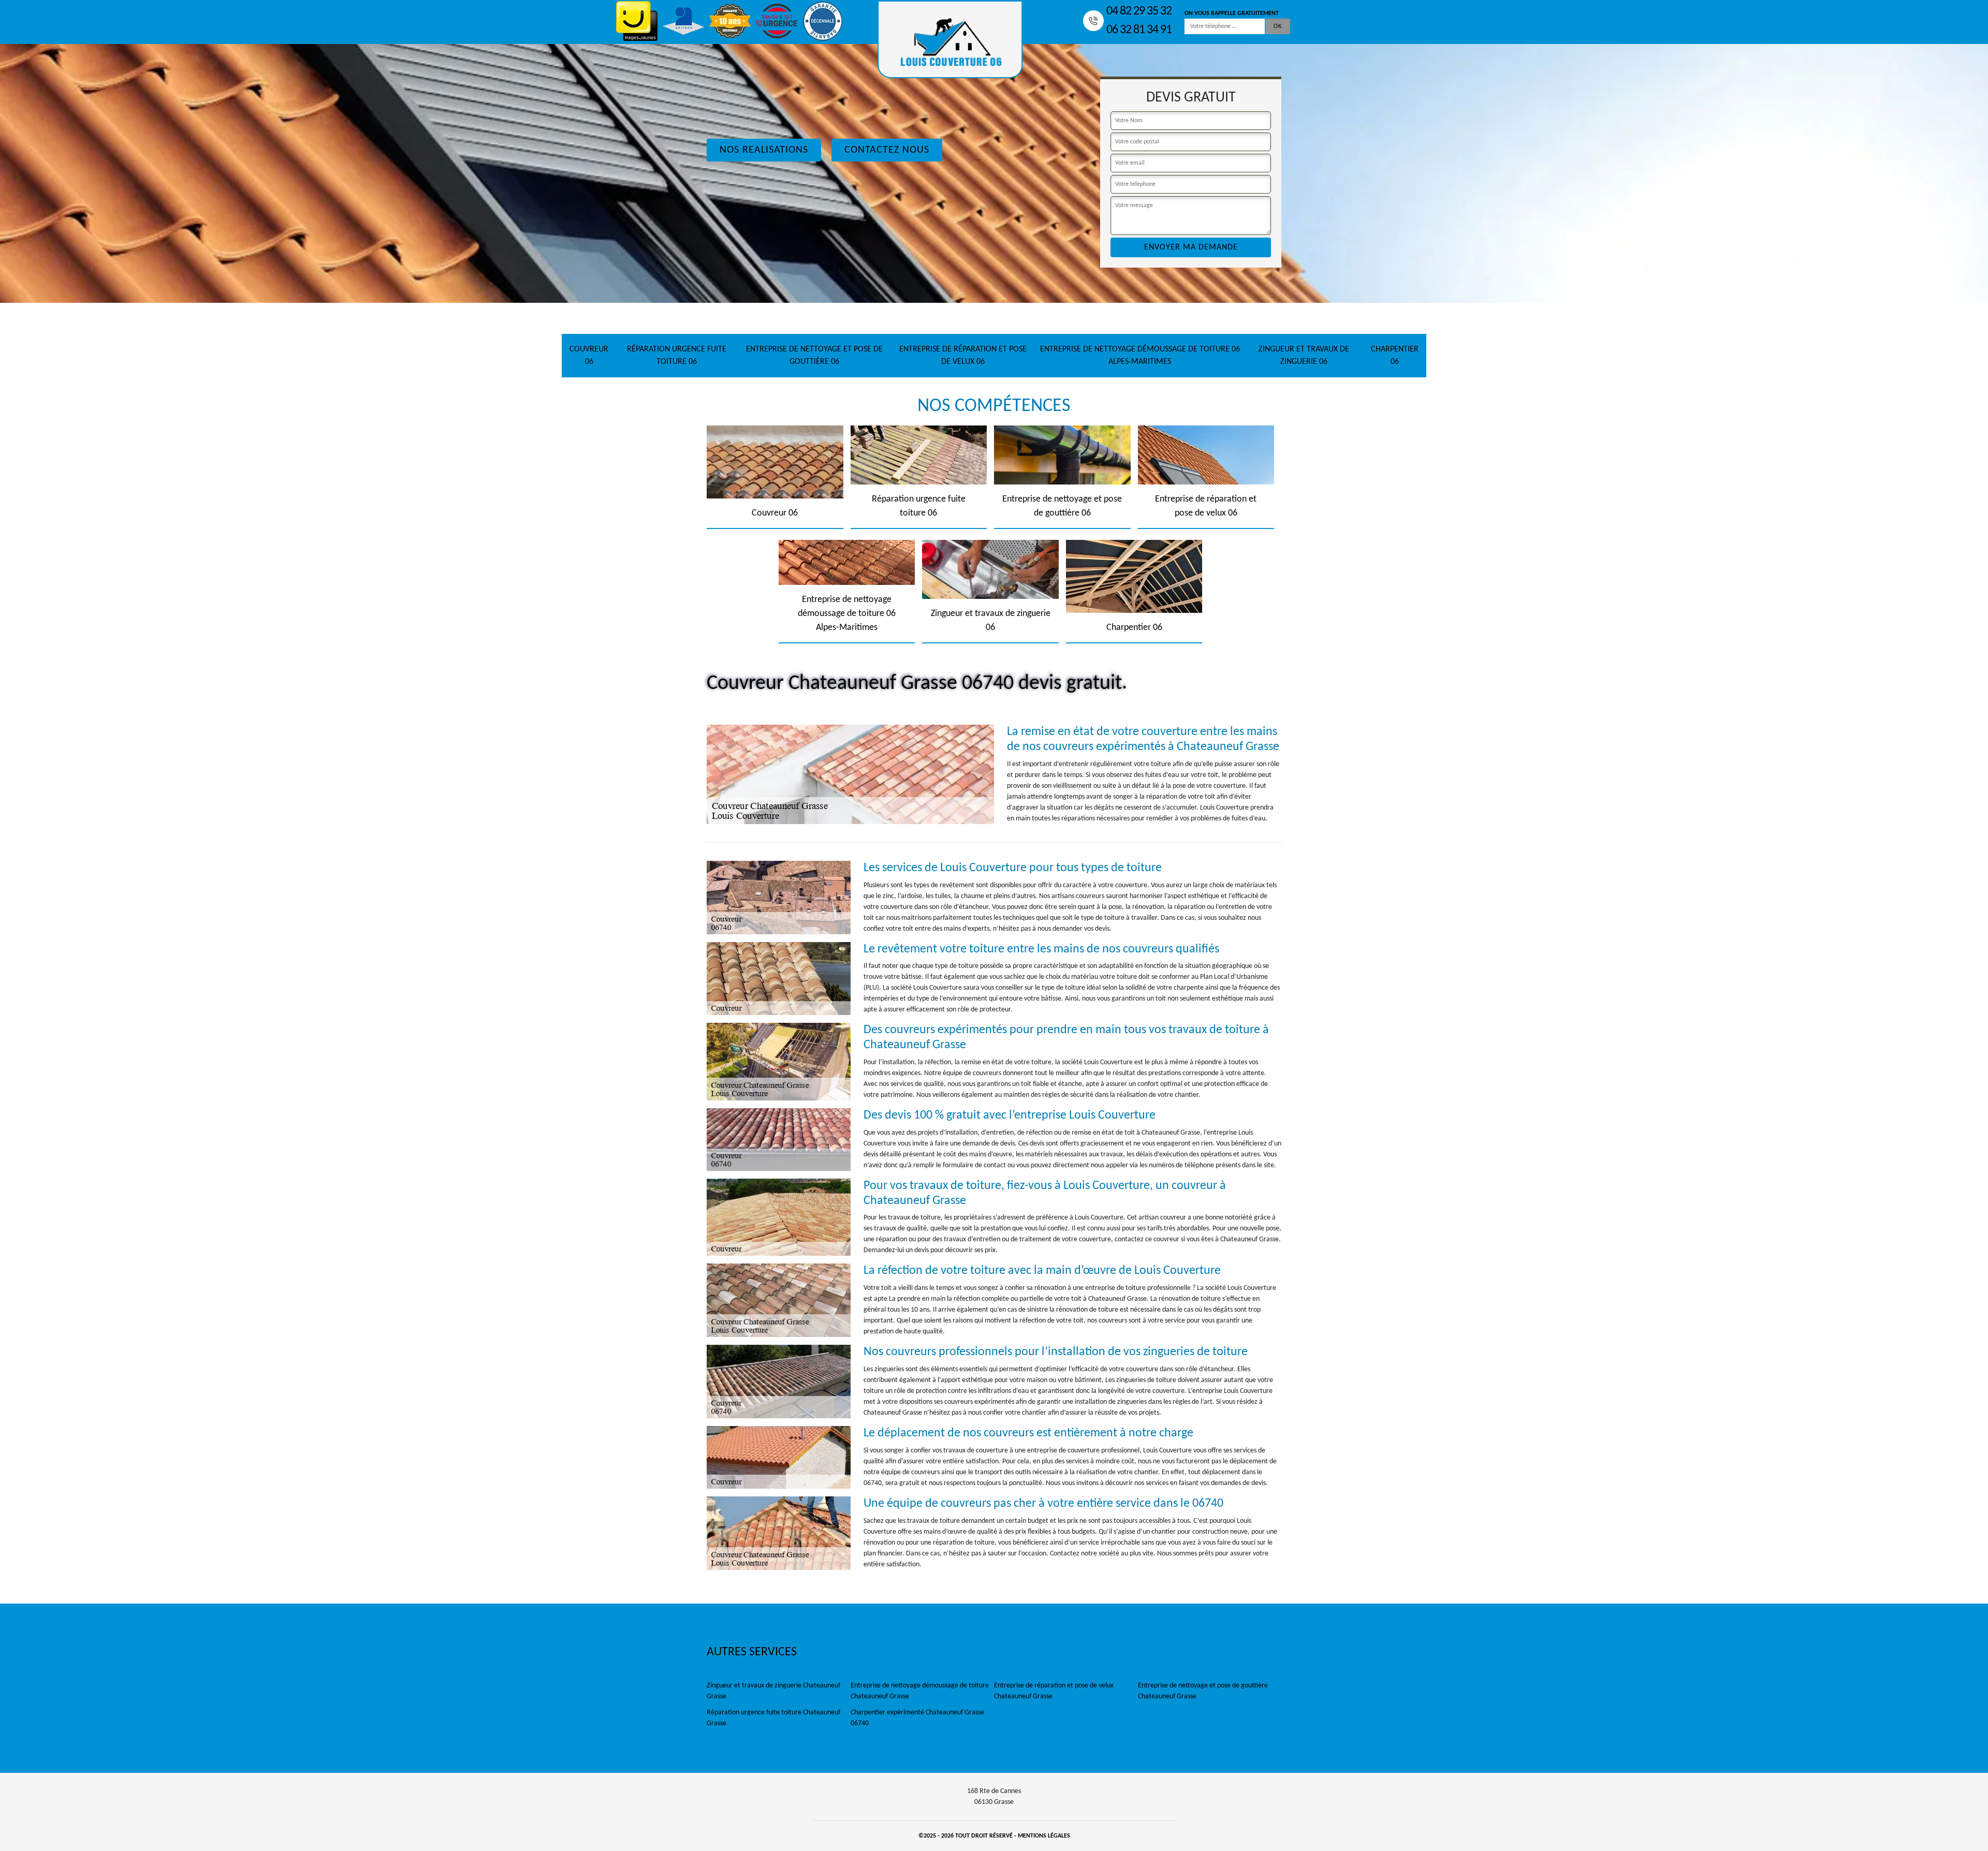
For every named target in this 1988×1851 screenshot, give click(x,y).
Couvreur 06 (589, 356)
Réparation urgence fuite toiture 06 (677, 356)
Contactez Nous (887, 150)
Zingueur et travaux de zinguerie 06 (1304, 356)
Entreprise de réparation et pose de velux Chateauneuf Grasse (1054, 1691)
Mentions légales (1044, 1836)
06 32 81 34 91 (1139, 30)
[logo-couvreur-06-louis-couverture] (950, 39)
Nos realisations (764, 150)
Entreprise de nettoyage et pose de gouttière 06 (814, 356)
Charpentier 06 (1395, 356)
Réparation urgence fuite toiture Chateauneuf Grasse (773, 1718)
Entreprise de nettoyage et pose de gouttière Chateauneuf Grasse (1203, 1691)
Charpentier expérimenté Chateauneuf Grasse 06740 (917, 1718)
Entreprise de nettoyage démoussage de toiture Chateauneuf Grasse (920, 1691)
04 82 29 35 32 (1139, 11)
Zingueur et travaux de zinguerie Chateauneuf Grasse (773, 1691)
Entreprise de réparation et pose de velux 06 (963, 356)
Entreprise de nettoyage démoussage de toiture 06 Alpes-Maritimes (1140, 356)
